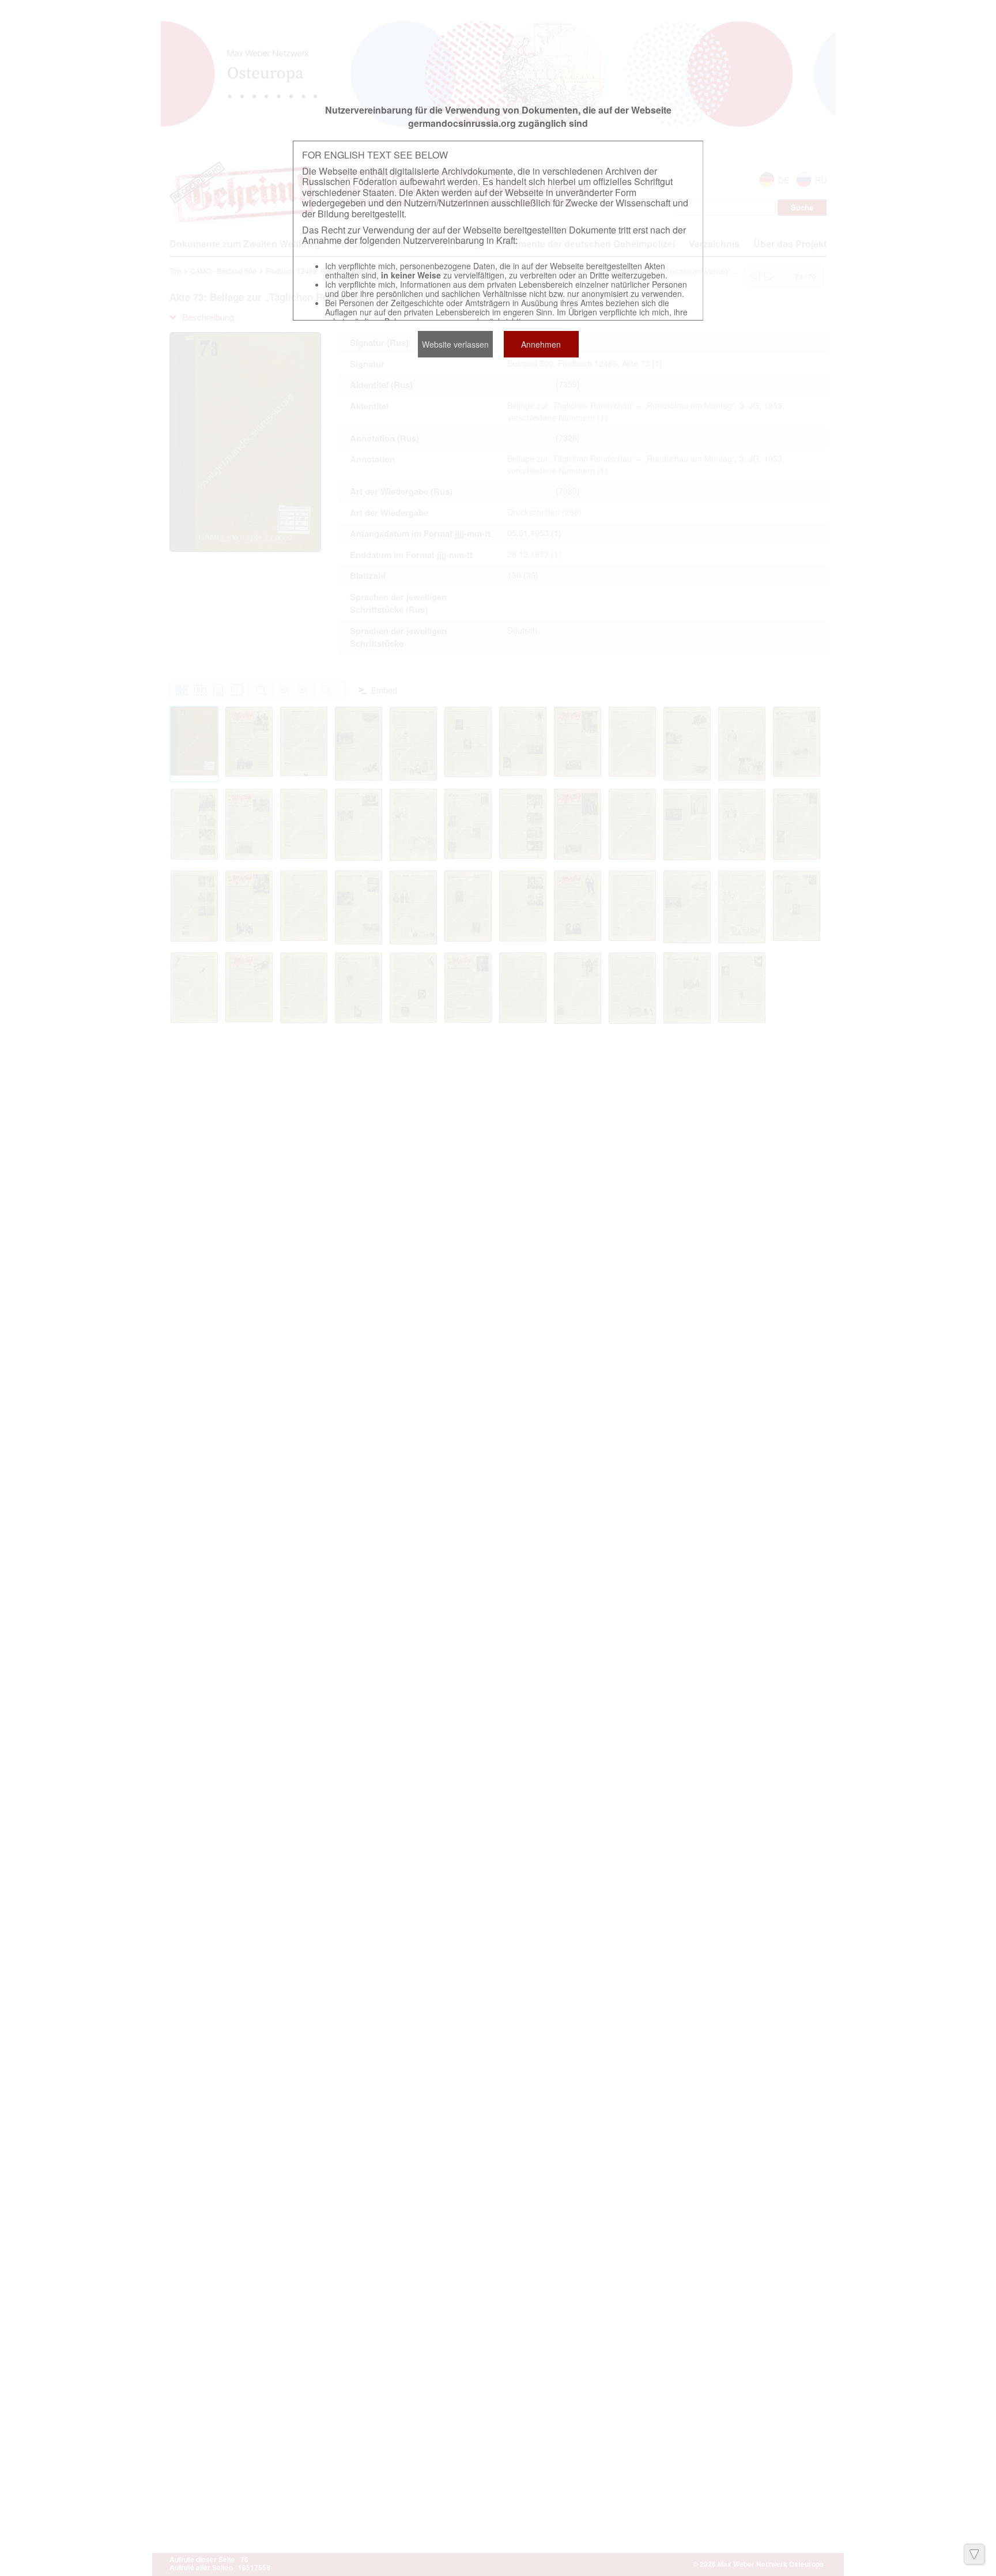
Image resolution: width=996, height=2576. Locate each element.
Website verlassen (455, 344)
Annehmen (541, 344)
